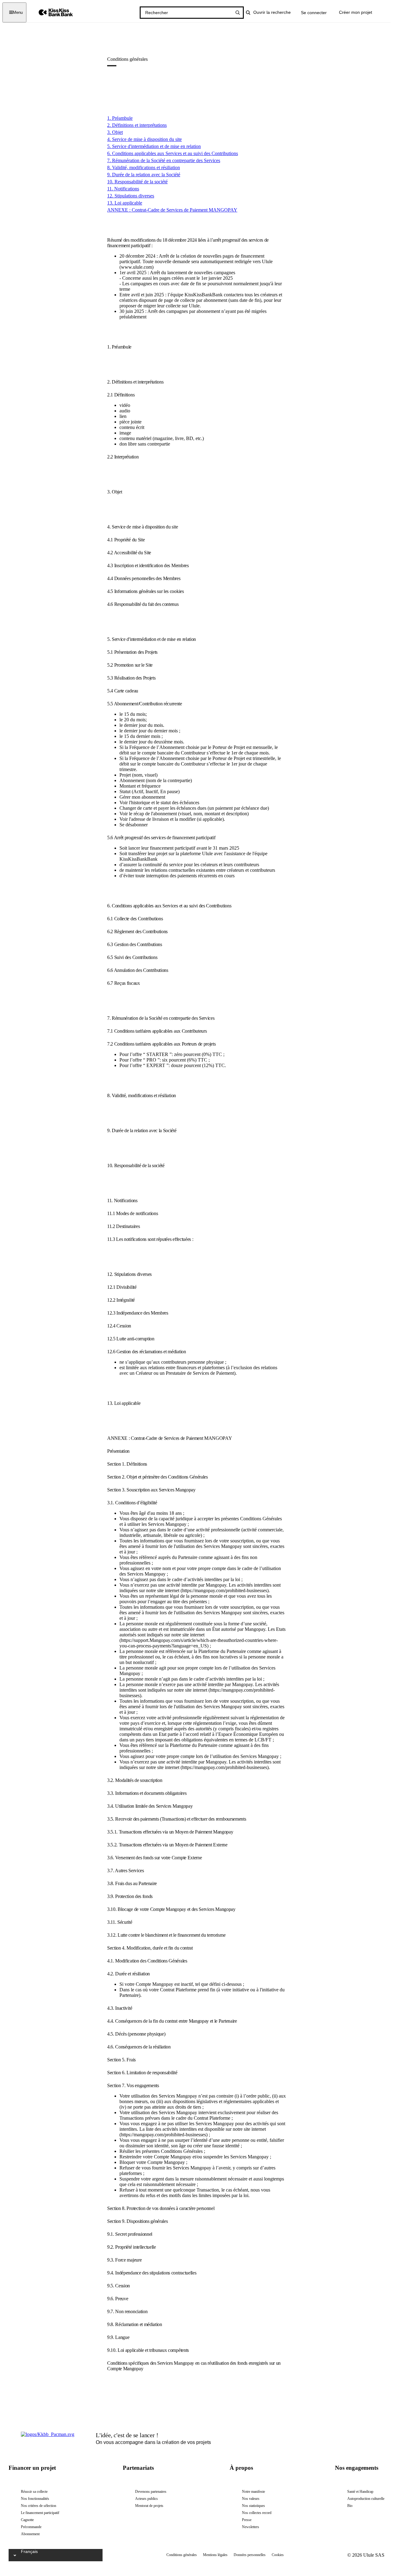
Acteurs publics (146, 2499)
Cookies (278, 2555)
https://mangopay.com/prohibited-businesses (225, 1590)
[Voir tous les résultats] (238, 13)
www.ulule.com (136, 267)
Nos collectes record (257, 2513)
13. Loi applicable (125, 203)
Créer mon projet (356, 12)
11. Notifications (123, 189)
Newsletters (251, 2527)
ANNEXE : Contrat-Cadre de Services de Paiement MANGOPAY (172, 210)
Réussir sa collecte (34, 2492)
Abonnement (30, 2534)
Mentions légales (215, 2555)
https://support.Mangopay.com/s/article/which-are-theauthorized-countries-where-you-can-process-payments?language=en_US (199, 1643)
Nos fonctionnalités (35, 2499)
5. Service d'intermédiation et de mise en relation (154, 146)
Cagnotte (27, 2520)
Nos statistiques (253, 2506)
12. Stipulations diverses (131, 196)
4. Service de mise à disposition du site (144, 139)
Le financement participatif (40, 2513)
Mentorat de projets (149, 2506)
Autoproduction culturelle (366, 2499)
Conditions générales (182, 2555)
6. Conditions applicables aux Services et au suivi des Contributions (173, 153)
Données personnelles (250, 2555)
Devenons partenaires (151, 2492)
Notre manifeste (253, 2492)
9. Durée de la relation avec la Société (144, 175)
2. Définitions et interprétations (137, 125)
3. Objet (115, 132)
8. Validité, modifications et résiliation (144, 168)
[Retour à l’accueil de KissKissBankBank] (51, 12)
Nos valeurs (251, 2499)
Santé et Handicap (360, 2492)
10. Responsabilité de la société (137, 182)
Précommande (31, 2527)
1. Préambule (120, 118)
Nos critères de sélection (39, 2506)
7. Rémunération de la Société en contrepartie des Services (164, 160)
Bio (350, 2506)
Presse (247, 2520)
